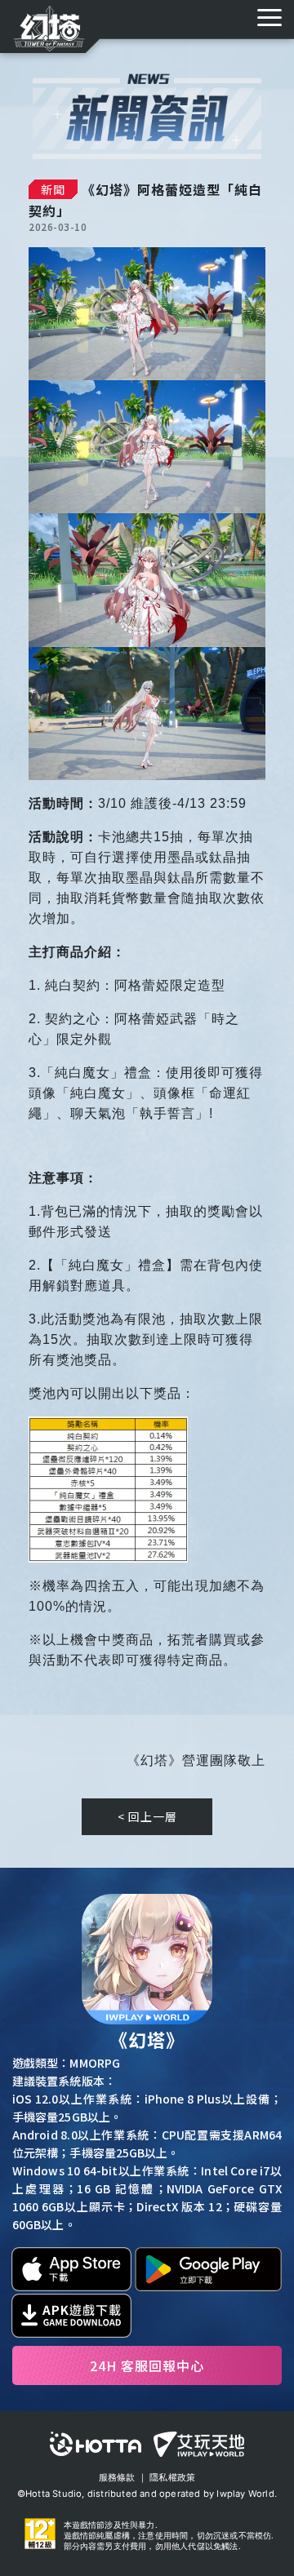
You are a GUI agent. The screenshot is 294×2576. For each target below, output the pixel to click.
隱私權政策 (172, 2477)
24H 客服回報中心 (147, 2365)
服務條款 (117, 2477)
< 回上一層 (147, 1816)
